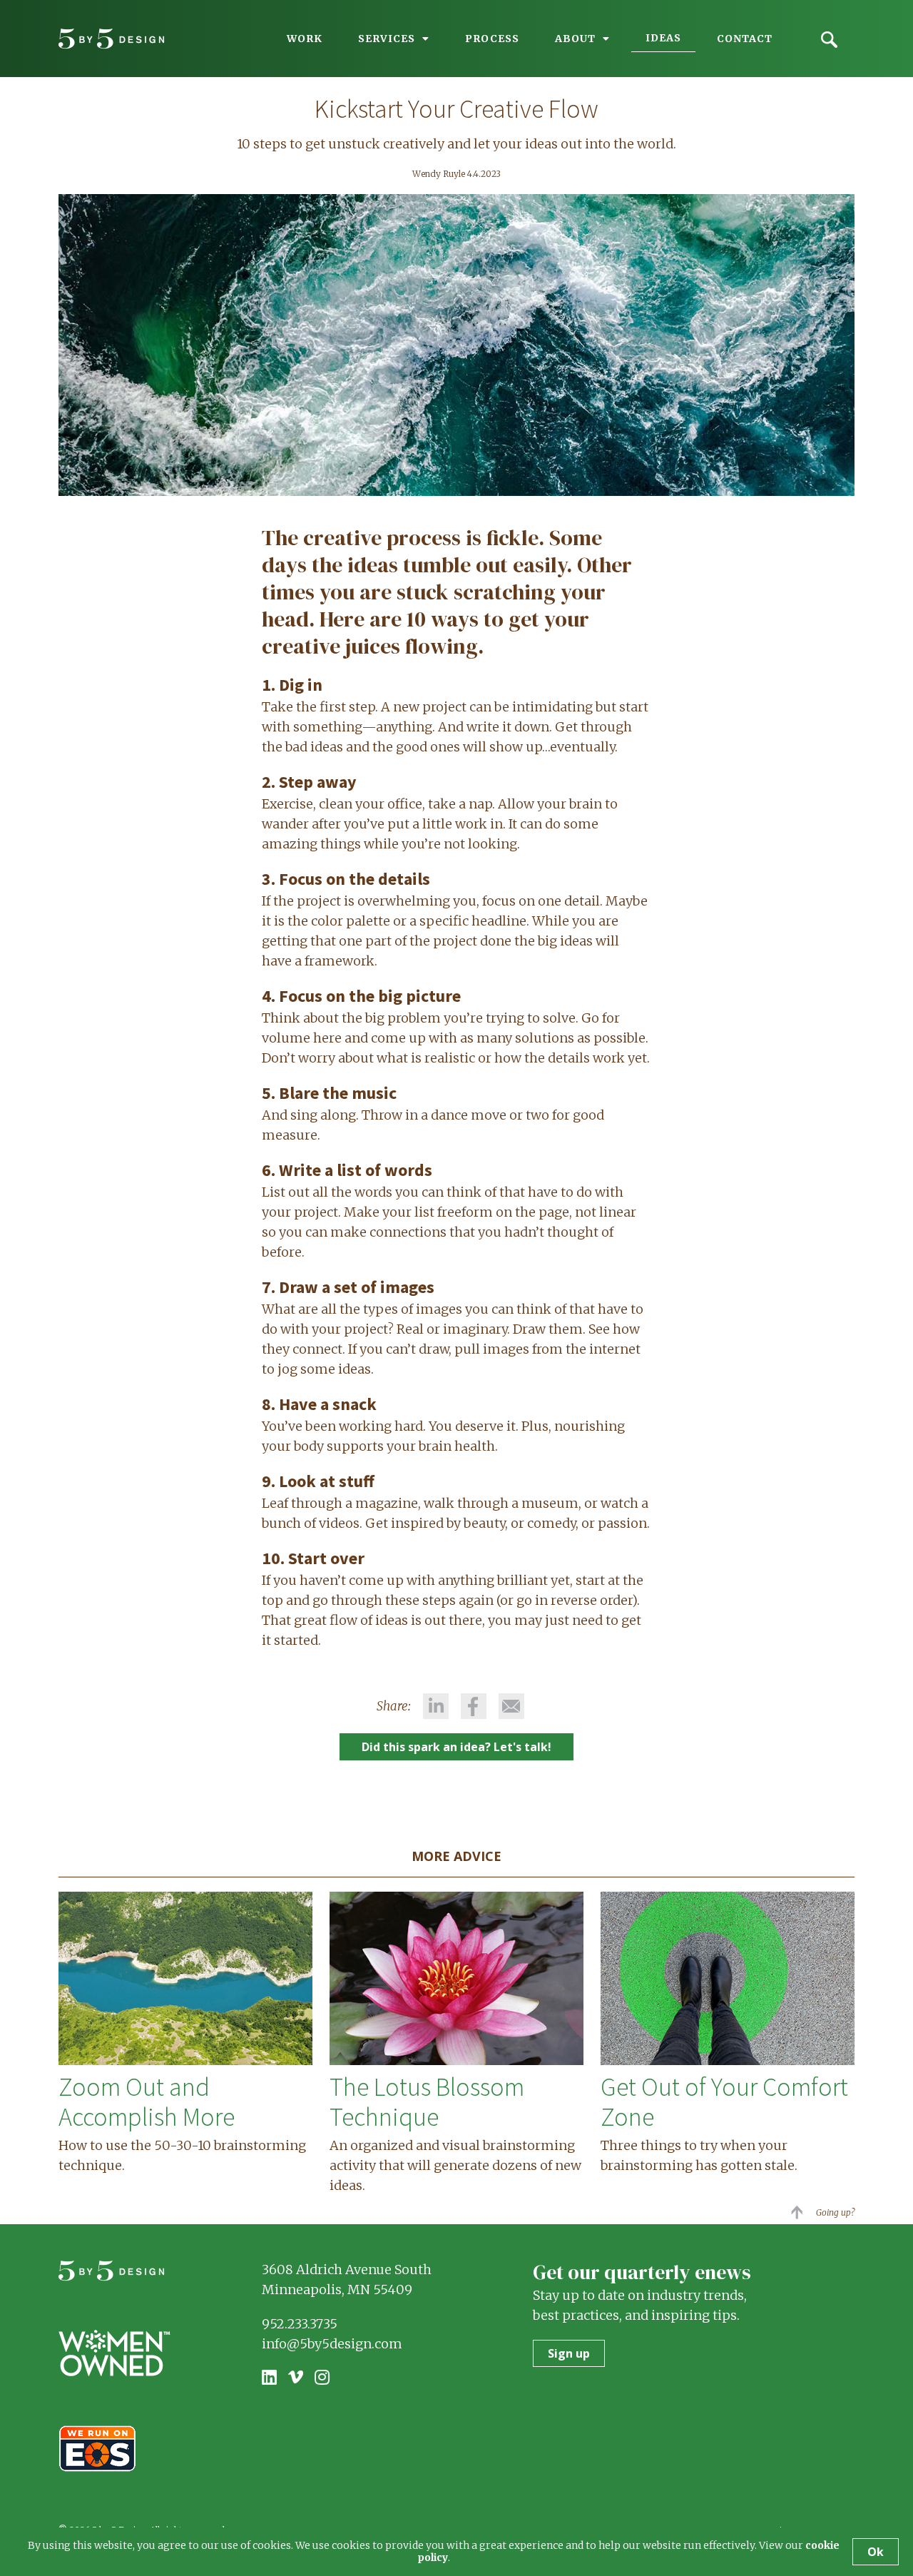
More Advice (456, 1856)
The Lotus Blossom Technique (427, 2102)
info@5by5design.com (332, 2344)
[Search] (829, 37)
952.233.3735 (300, 2324)
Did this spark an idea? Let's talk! (456, 1747)
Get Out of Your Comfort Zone (724, 2102)
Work (305, 39)
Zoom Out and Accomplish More (147, 2102)
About (575, 39)
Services (387, 39)
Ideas (663, 38)
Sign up (569, 2353)
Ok (876, 2552)
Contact (745, 39)
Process (492, 39)
